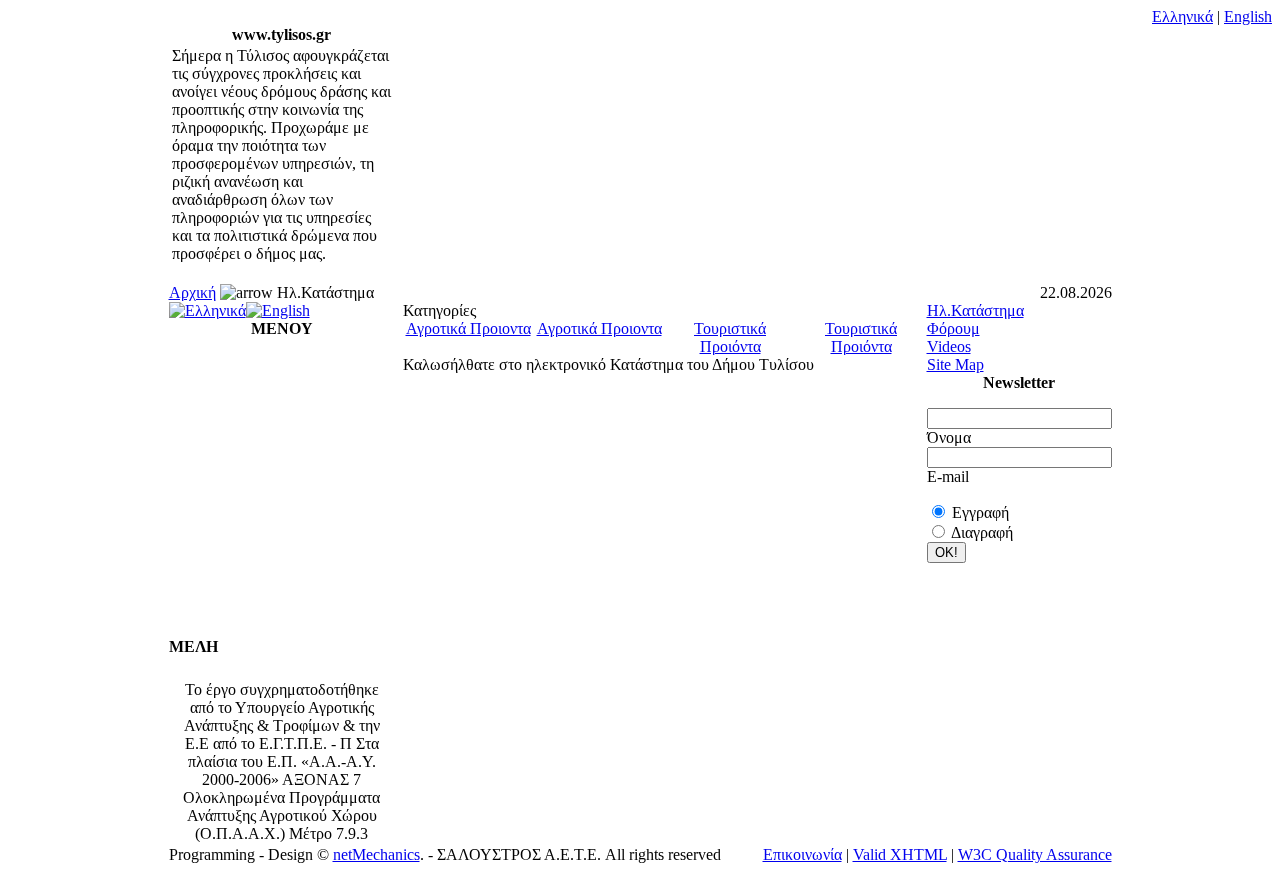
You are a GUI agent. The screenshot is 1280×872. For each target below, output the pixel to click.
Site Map (955, 364)
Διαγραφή (982, 532)
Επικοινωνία (802, 854)
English (1248, 16)
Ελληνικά (1182, 16)
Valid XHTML (900, 854)
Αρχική (192, 292)
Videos (949, 346)
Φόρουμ (953, 328)
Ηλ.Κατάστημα (975, 310)
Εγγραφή (980, 512)
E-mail (948, 476)
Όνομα (949, 437)
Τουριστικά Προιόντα (730, 337)
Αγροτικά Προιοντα (468, 328)
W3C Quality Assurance (1035, 854)
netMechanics (376, 854)
